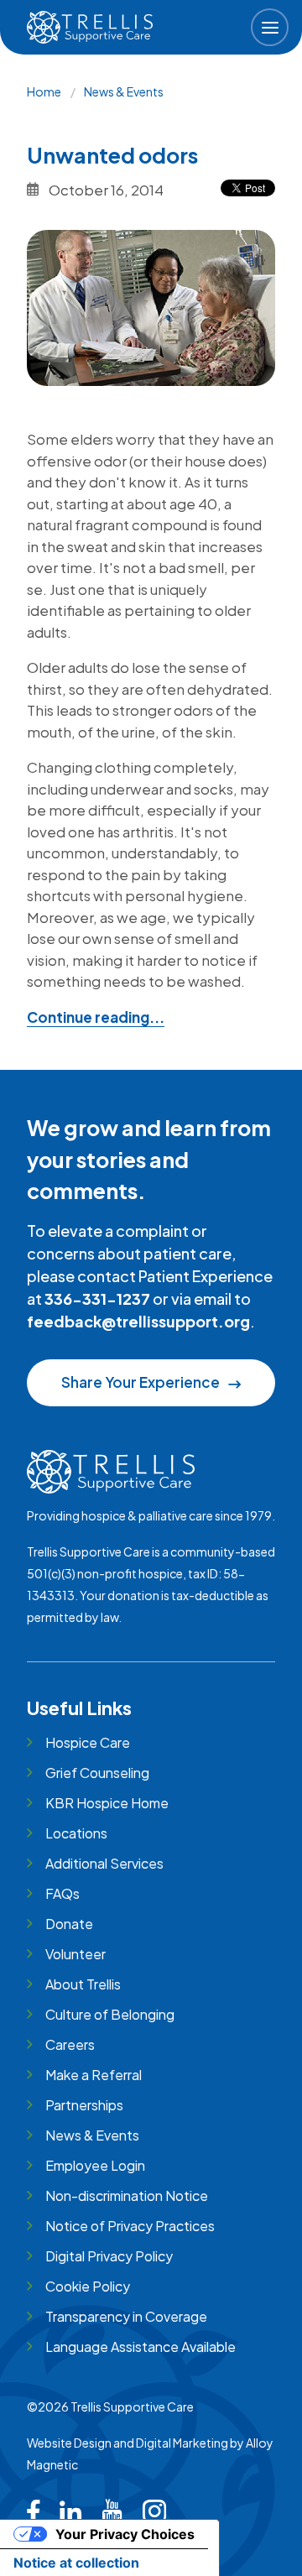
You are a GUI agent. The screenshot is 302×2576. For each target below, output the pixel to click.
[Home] (90, 27)
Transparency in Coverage (126, 2316)
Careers (70, 2044)
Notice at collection (76, 2563)
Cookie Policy (88, 2286)
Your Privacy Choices (125, 2534)
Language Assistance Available (141, 2347)
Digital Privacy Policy (109, 2256)
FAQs (62, 1893)
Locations (76, 1833)
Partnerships (84, 2105)
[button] (270, 27)
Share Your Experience (141, 1382)
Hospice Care (88, 1742)
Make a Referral (94, 2075)
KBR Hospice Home (107, 1803)
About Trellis (83, 1984)
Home (44, 91)
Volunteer (75, 1954)
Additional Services (104, 1863)
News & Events (124, 91)
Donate (69, 1924)
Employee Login (95, 2165)
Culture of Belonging (110, 2014)
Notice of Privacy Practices (130, 2226)
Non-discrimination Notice (127, 2195)
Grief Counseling (97, 1773)
